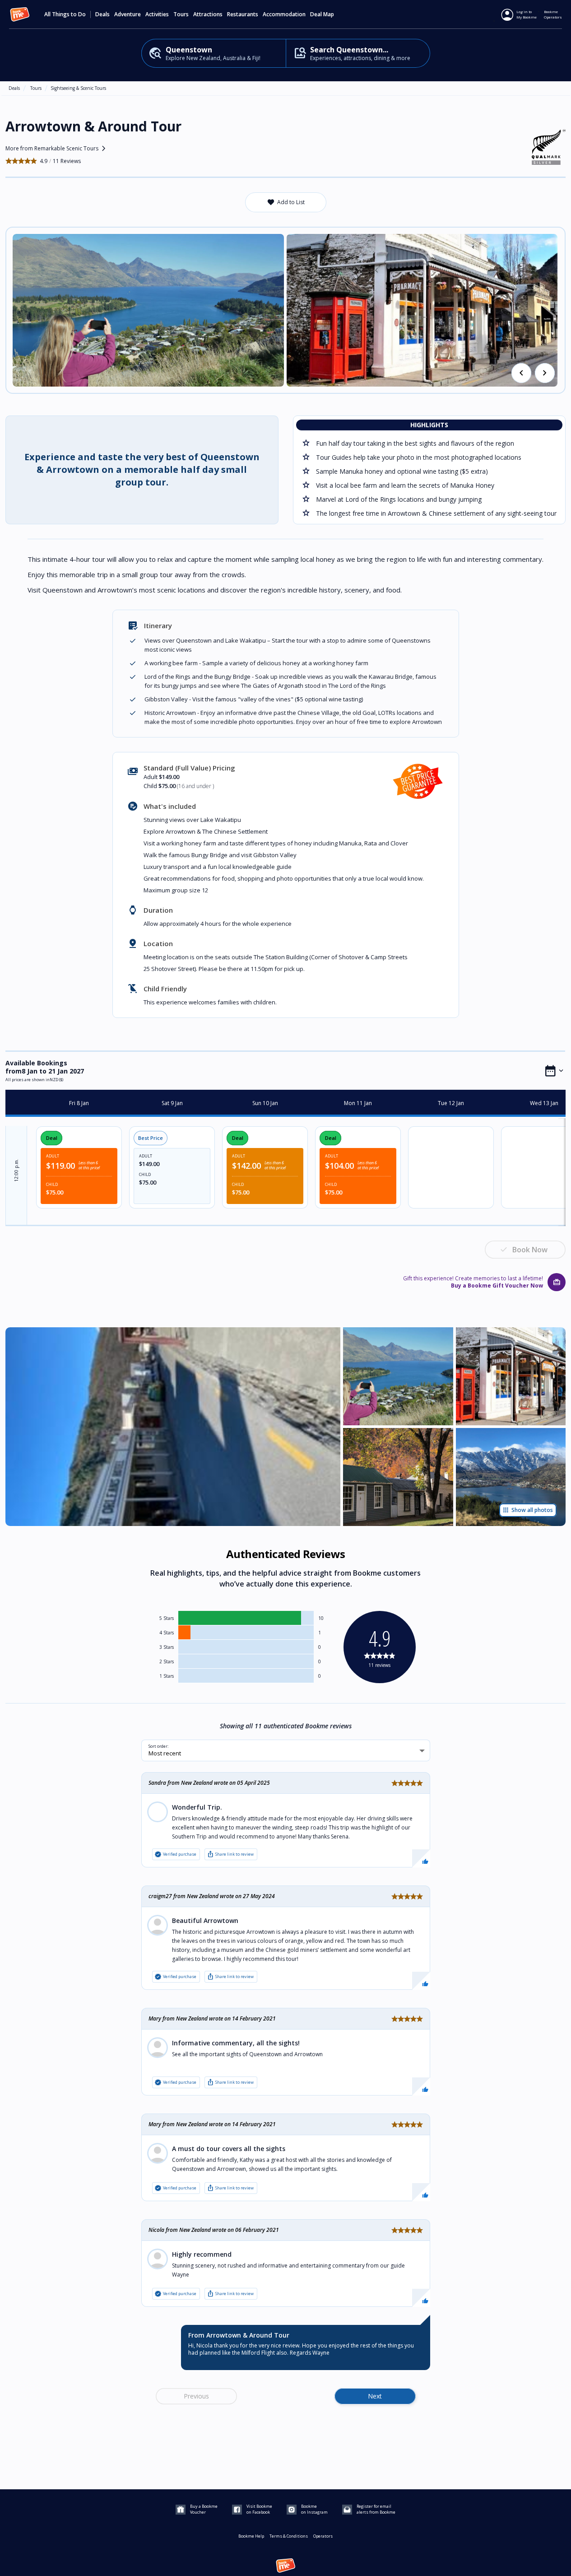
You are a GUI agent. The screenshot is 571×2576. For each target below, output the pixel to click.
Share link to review (230, 1854)
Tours (36, 88)
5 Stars (167, 1618)
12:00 (16, 1170)
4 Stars (167, 1633)
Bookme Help (251, 2536)
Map (329, 14)
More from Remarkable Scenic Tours (57, 149)
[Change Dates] (554, 1071)
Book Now (530, 1250)
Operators (323, 2536)
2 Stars (167, 1661)
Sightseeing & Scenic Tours (78, 88)
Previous (196, 2396)
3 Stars (167, 1647)
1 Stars (167, 1676)
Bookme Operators (553, 14)
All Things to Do (65, 14)
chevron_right (545, 373)
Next (375, 2396)
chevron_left (521, 373)
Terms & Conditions (289, 2536)
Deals (102, 14)
